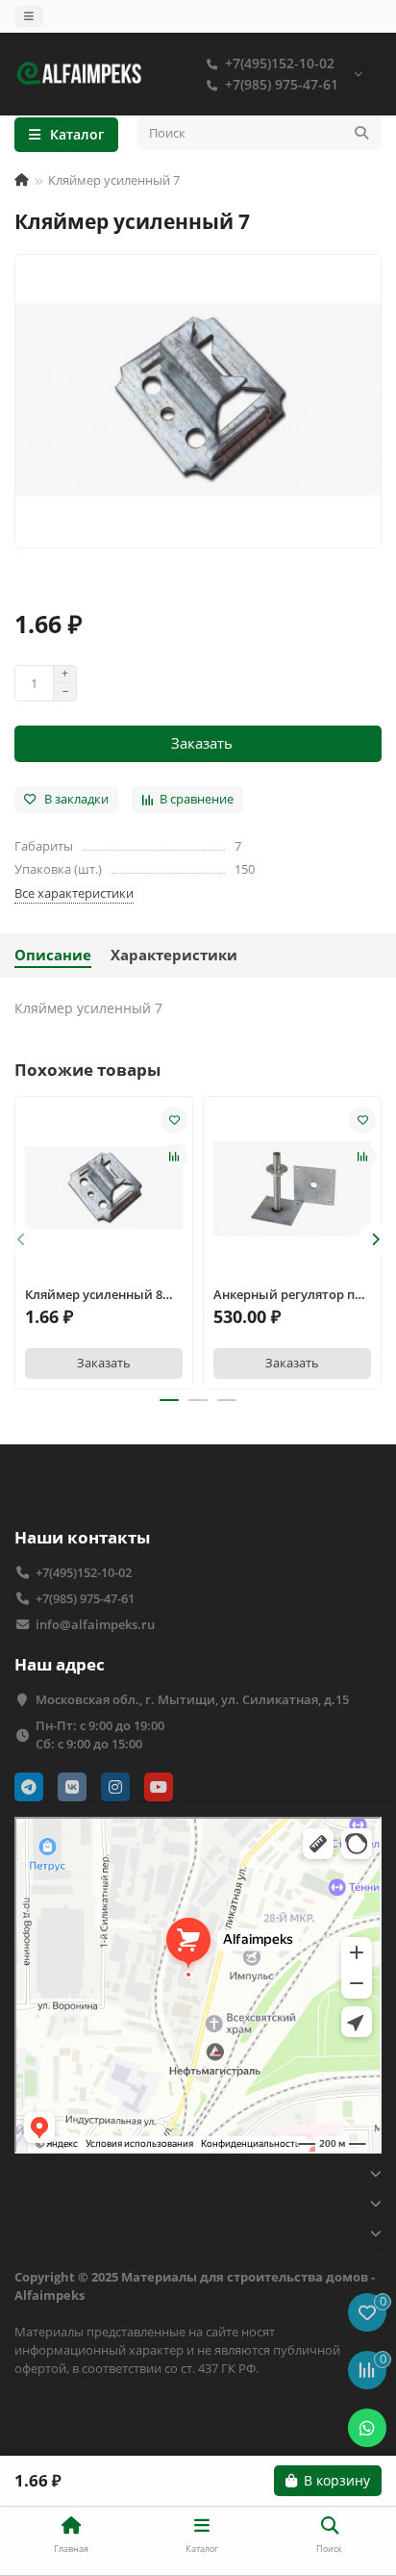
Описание (53, 955)
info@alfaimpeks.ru (95, 1624)
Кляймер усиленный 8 (94, 1294)
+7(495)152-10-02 (280, 63)
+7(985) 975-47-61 (282, 84)
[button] (21, 1239)
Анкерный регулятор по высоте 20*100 (288, 1295)
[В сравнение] (174, 1157)
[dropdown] (29, 16)
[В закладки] (174, 1120)
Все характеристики (74, 893)
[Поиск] (361, 133)
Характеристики (174, 955)
